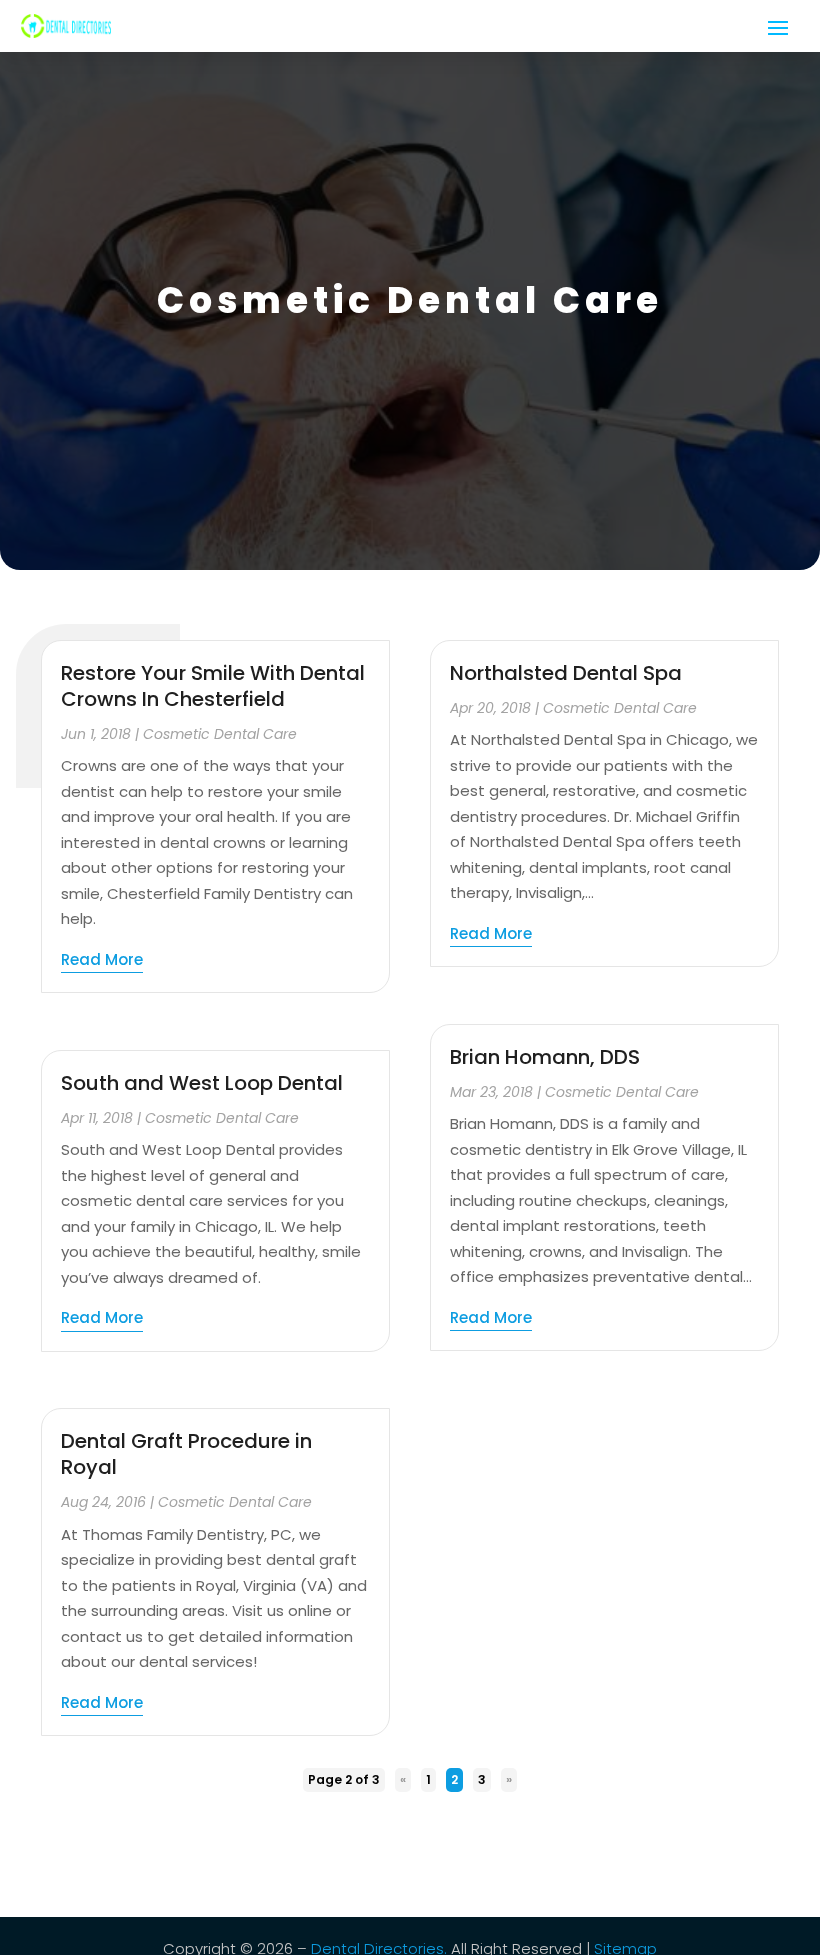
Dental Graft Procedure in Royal (186, 1454)
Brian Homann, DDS (545, 1057)
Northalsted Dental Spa (566, 673)
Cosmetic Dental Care (220, 734)
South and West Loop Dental (202, 1083)
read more (102, 959)
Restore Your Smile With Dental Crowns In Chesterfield (213, 686)
